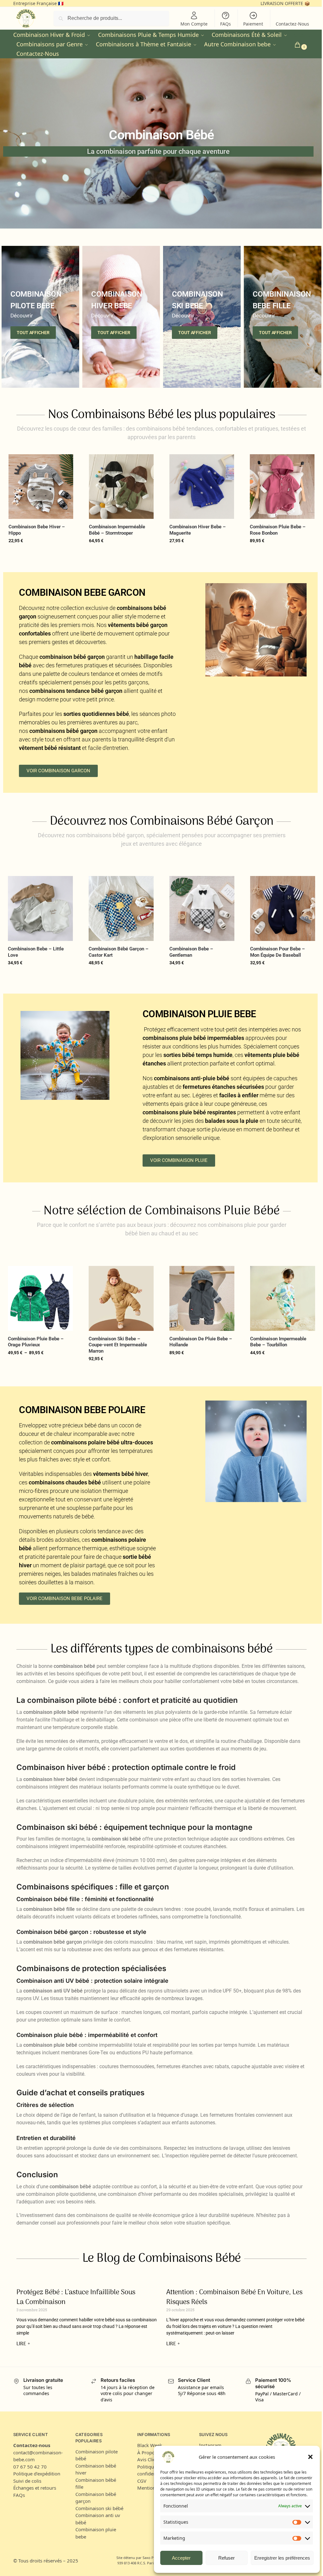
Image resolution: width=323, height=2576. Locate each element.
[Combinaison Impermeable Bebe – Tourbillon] (283, 1298)
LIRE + (23, 2344)
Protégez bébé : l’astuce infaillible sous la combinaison (76, 2297)
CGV (142, 2481)
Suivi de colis (27, 2481)
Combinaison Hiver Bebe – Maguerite (198, 530)
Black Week (150, 2445)
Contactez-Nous (292, 24)
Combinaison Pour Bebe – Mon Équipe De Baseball (278, 952)
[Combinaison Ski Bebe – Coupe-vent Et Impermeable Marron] (121, 1298)
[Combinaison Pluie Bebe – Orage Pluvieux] (40, 1298)
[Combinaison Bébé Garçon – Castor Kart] (121, 908)
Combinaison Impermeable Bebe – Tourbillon (278, 1342)
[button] (310, 2457)
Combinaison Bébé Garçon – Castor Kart (119, 952)
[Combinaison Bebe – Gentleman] (202, 908)
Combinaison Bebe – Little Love (36, 952)
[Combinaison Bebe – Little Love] (40, 908)
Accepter (176, 2558)
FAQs (226, 24)
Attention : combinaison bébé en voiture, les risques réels (234, 2297)
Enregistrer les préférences (277, 2558)
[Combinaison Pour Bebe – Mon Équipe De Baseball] (283, 908)
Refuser (222, 2558)
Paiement (253, 24)
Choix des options (41, 554)
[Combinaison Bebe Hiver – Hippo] (41, 487)
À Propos (147, 2452)
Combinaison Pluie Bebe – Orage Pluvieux (36, 1342)
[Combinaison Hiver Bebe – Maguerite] (202, 487)
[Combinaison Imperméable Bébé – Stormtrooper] (121, 487)
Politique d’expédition (37, 2474)
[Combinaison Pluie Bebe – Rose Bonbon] (282, 487)
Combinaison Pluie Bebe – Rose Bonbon (278, 530)
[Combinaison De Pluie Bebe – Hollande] (202, 1298)
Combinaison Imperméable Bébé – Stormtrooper (117, 530)
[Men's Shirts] (40, 317)
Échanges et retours (35, 2488)
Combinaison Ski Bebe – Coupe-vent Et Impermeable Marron (118, 1345)
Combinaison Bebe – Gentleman (191, 952)
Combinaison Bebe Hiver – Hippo (37, 530)
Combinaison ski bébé (99, 2508)
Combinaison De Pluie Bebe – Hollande (201, 1342)
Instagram (210, 2445)
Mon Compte (194, 24)
